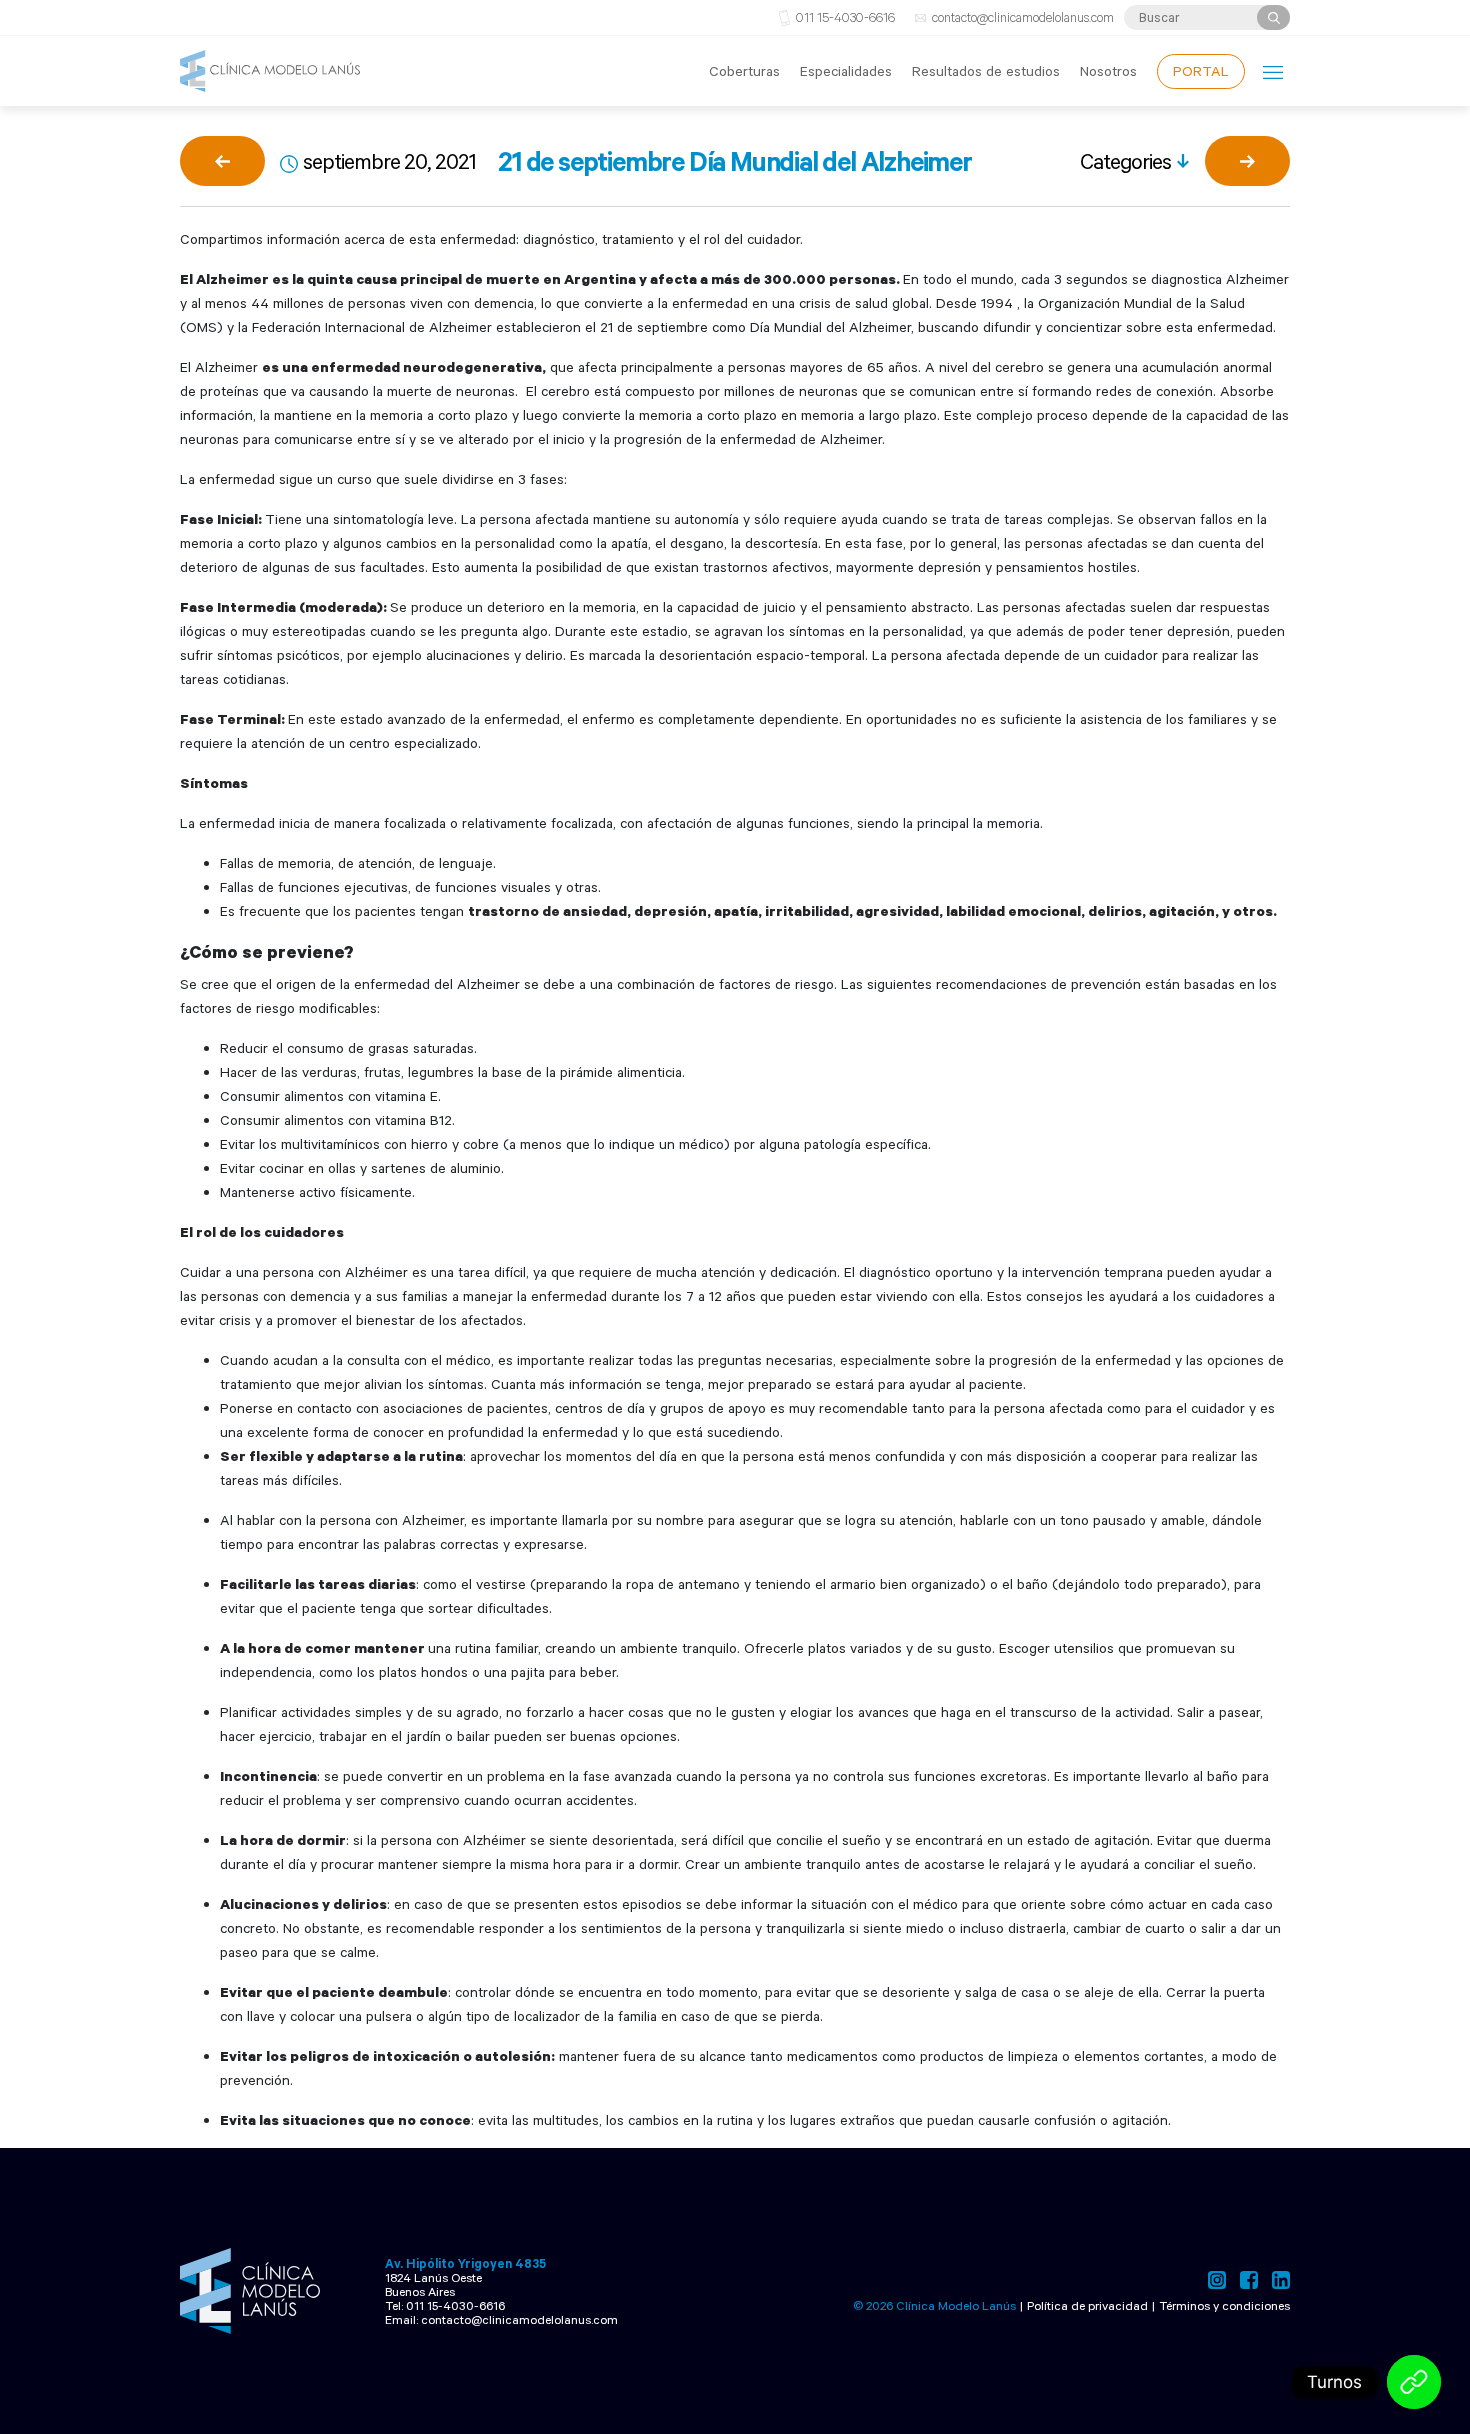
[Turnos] (1414, 2382)
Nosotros (1108, 70)
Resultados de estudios (986, 70)
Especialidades (846, 70)
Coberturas (744, 70)
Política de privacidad (1087, 2305)
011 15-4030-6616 (845, 17)
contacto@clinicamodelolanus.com (1023, 17)
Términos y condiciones (1224, 2305)
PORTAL (1201, 70)
